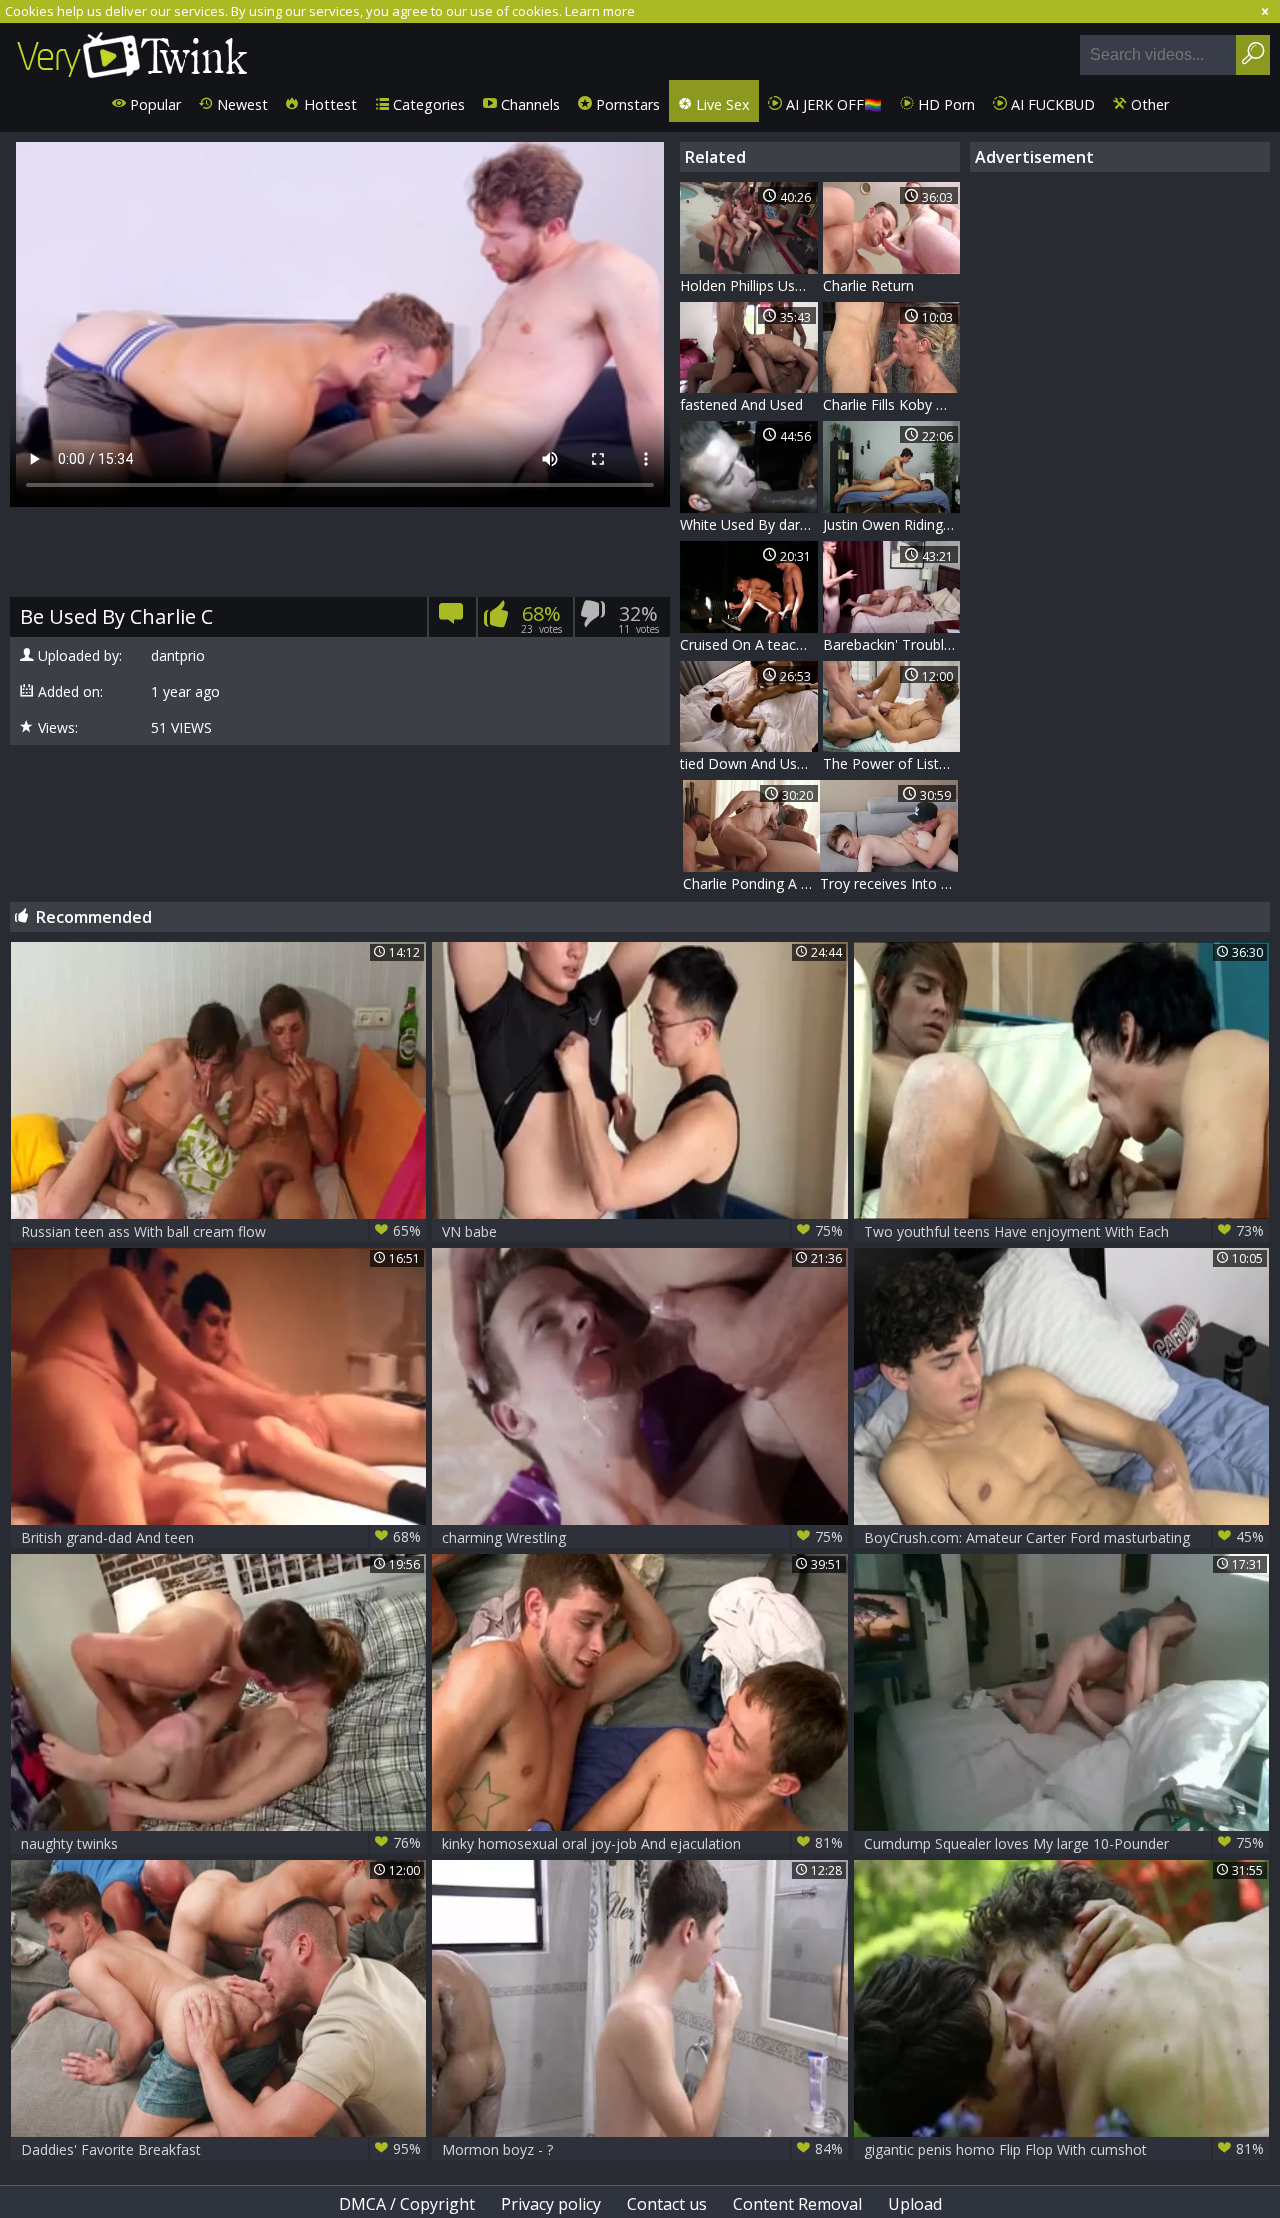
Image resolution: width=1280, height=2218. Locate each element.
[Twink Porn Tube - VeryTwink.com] (132, 51)
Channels (528, 104)
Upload (915, 2204)
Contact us (667, 2204)
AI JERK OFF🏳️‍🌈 (832, 104)
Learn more (600, 11)
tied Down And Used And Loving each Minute (749, 763)
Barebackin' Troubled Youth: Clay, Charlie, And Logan (892, 644)
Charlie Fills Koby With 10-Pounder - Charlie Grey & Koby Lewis (892, 404)
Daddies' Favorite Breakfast (221, 2149)
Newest (240, 104)
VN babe (642, 1231)
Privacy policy (551, 2204)
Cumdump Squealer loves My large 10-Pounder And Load (1064, 1843)
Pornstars (626, 104)
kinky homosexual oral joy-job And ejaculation (642, 1843)
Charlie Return (868, 285)
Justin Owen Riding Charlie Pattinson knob (892, 524)
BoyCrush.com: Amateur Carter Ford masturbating (1064, 1537)
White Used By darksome (749, 524)
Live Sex (721, 104)
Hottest (328, 104)
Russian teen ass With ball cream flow (221, 1231)
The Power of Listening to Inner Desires (892, 763)
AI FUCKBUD (1051, 104)
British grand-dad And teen (221, 1537)
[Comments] (451, 620)
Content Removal (797, 2204)
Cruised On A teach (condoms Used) (749, 644)
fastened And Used (741, 404)
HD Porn (944, 104)
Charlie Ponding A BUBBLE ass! (752, 883)
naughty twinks (221, 1843)
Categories (427, 104)
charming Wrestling (642, 1537)
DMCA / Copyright (407, 2204)
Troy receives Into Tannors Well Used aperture (889, 883)
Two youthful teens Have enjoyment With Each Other (1064, 1231)
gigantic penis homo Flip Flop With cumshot (1064, 2149)
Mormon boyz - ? (642, 2149)
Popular (153, 104)
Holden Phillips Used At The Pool (749, 285)
